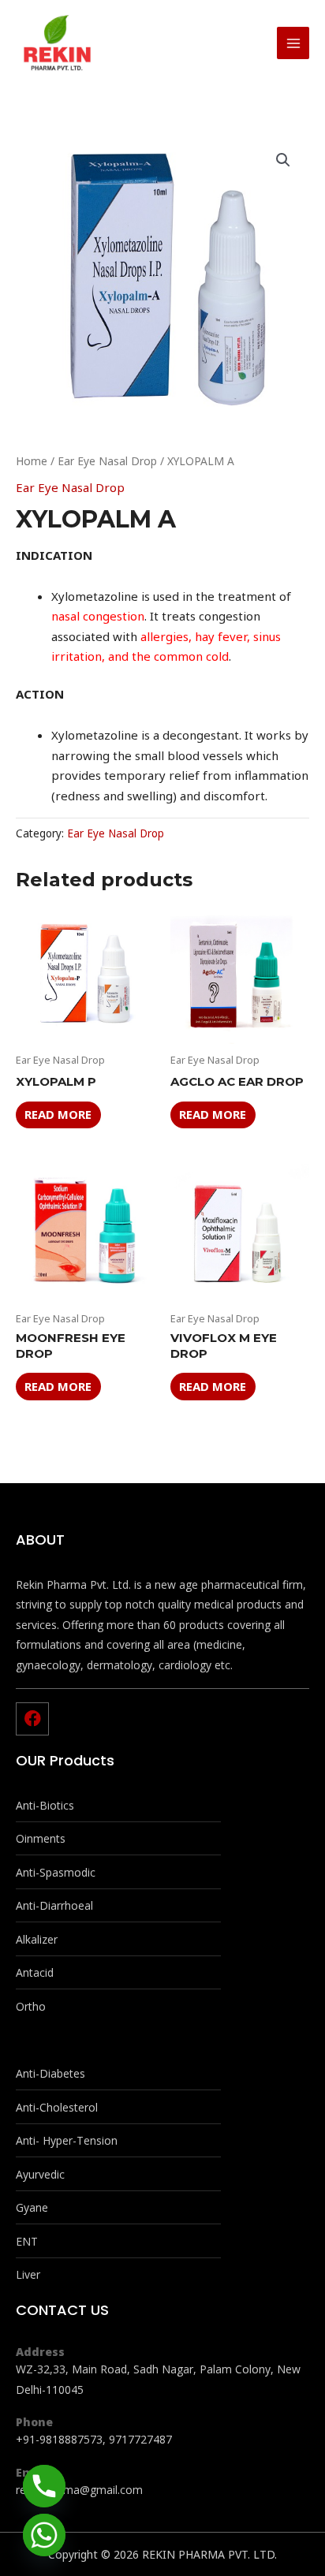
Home (32, 461)
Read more (58, 1114)
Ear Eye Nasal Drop (107, 461)
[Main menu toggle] (293, 43)
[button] (283, 160)
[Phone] (44, 2486)
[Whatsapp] (44, 2535)
